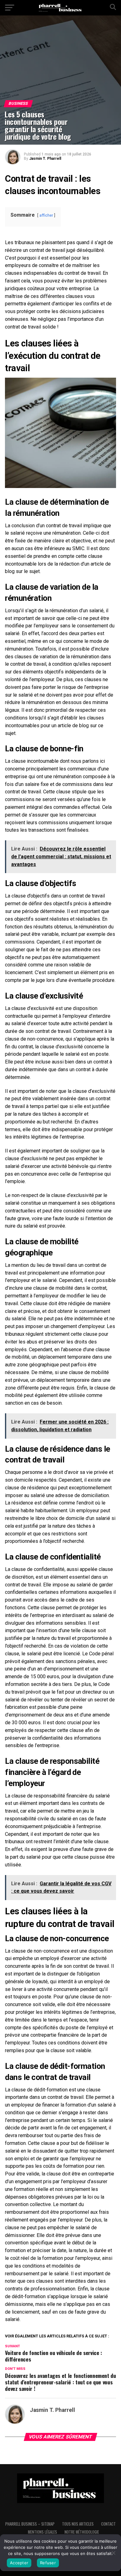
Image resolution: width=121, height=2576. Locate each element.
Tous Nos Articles (78, 2524)
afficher (46, 215)
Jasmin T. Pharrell (45, 159)
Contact (108, 2524)
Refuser (48, 2563)
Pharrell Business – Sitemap (30, 2524)
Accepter (19, 2563)
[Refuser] (113, 2553)
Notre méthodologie (82, 2532)
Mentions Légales (43, 2532)
